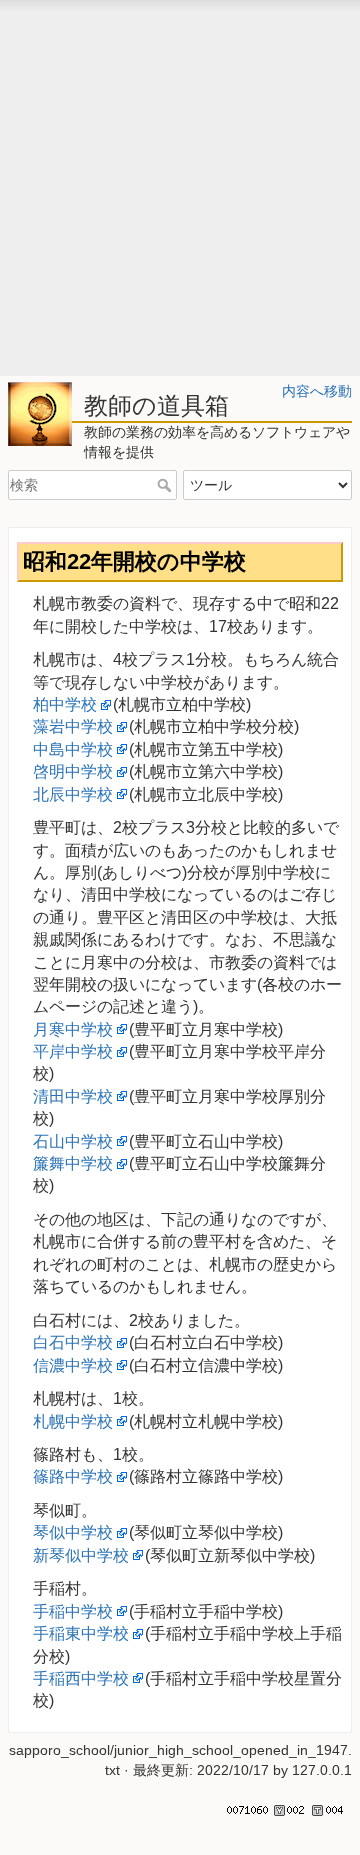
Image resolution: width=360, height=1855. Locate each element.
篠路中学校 (73, 1476)
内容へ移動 (317, 391)
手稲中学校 (73, 1611)
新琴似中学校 (81, 1555)
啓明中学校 (73, 771)
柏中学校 (65, 704)
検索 (166, 485)
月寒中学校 (73, 1029)
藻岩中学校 (73, 726)
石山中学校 (73, 1141)
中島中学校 (73, 749)
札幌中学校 (73, 1421)
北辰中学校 (73, 794)
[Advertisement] (180, 196)
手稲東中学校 (81, 1633)
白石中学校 (73, 1342)
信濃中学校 (73, 1365)
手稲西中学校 (81, 1678)
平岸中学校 (73, 1051)
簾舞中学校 (73, 1163)
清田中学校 (73, 1096)
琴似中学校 (73, 1532)
